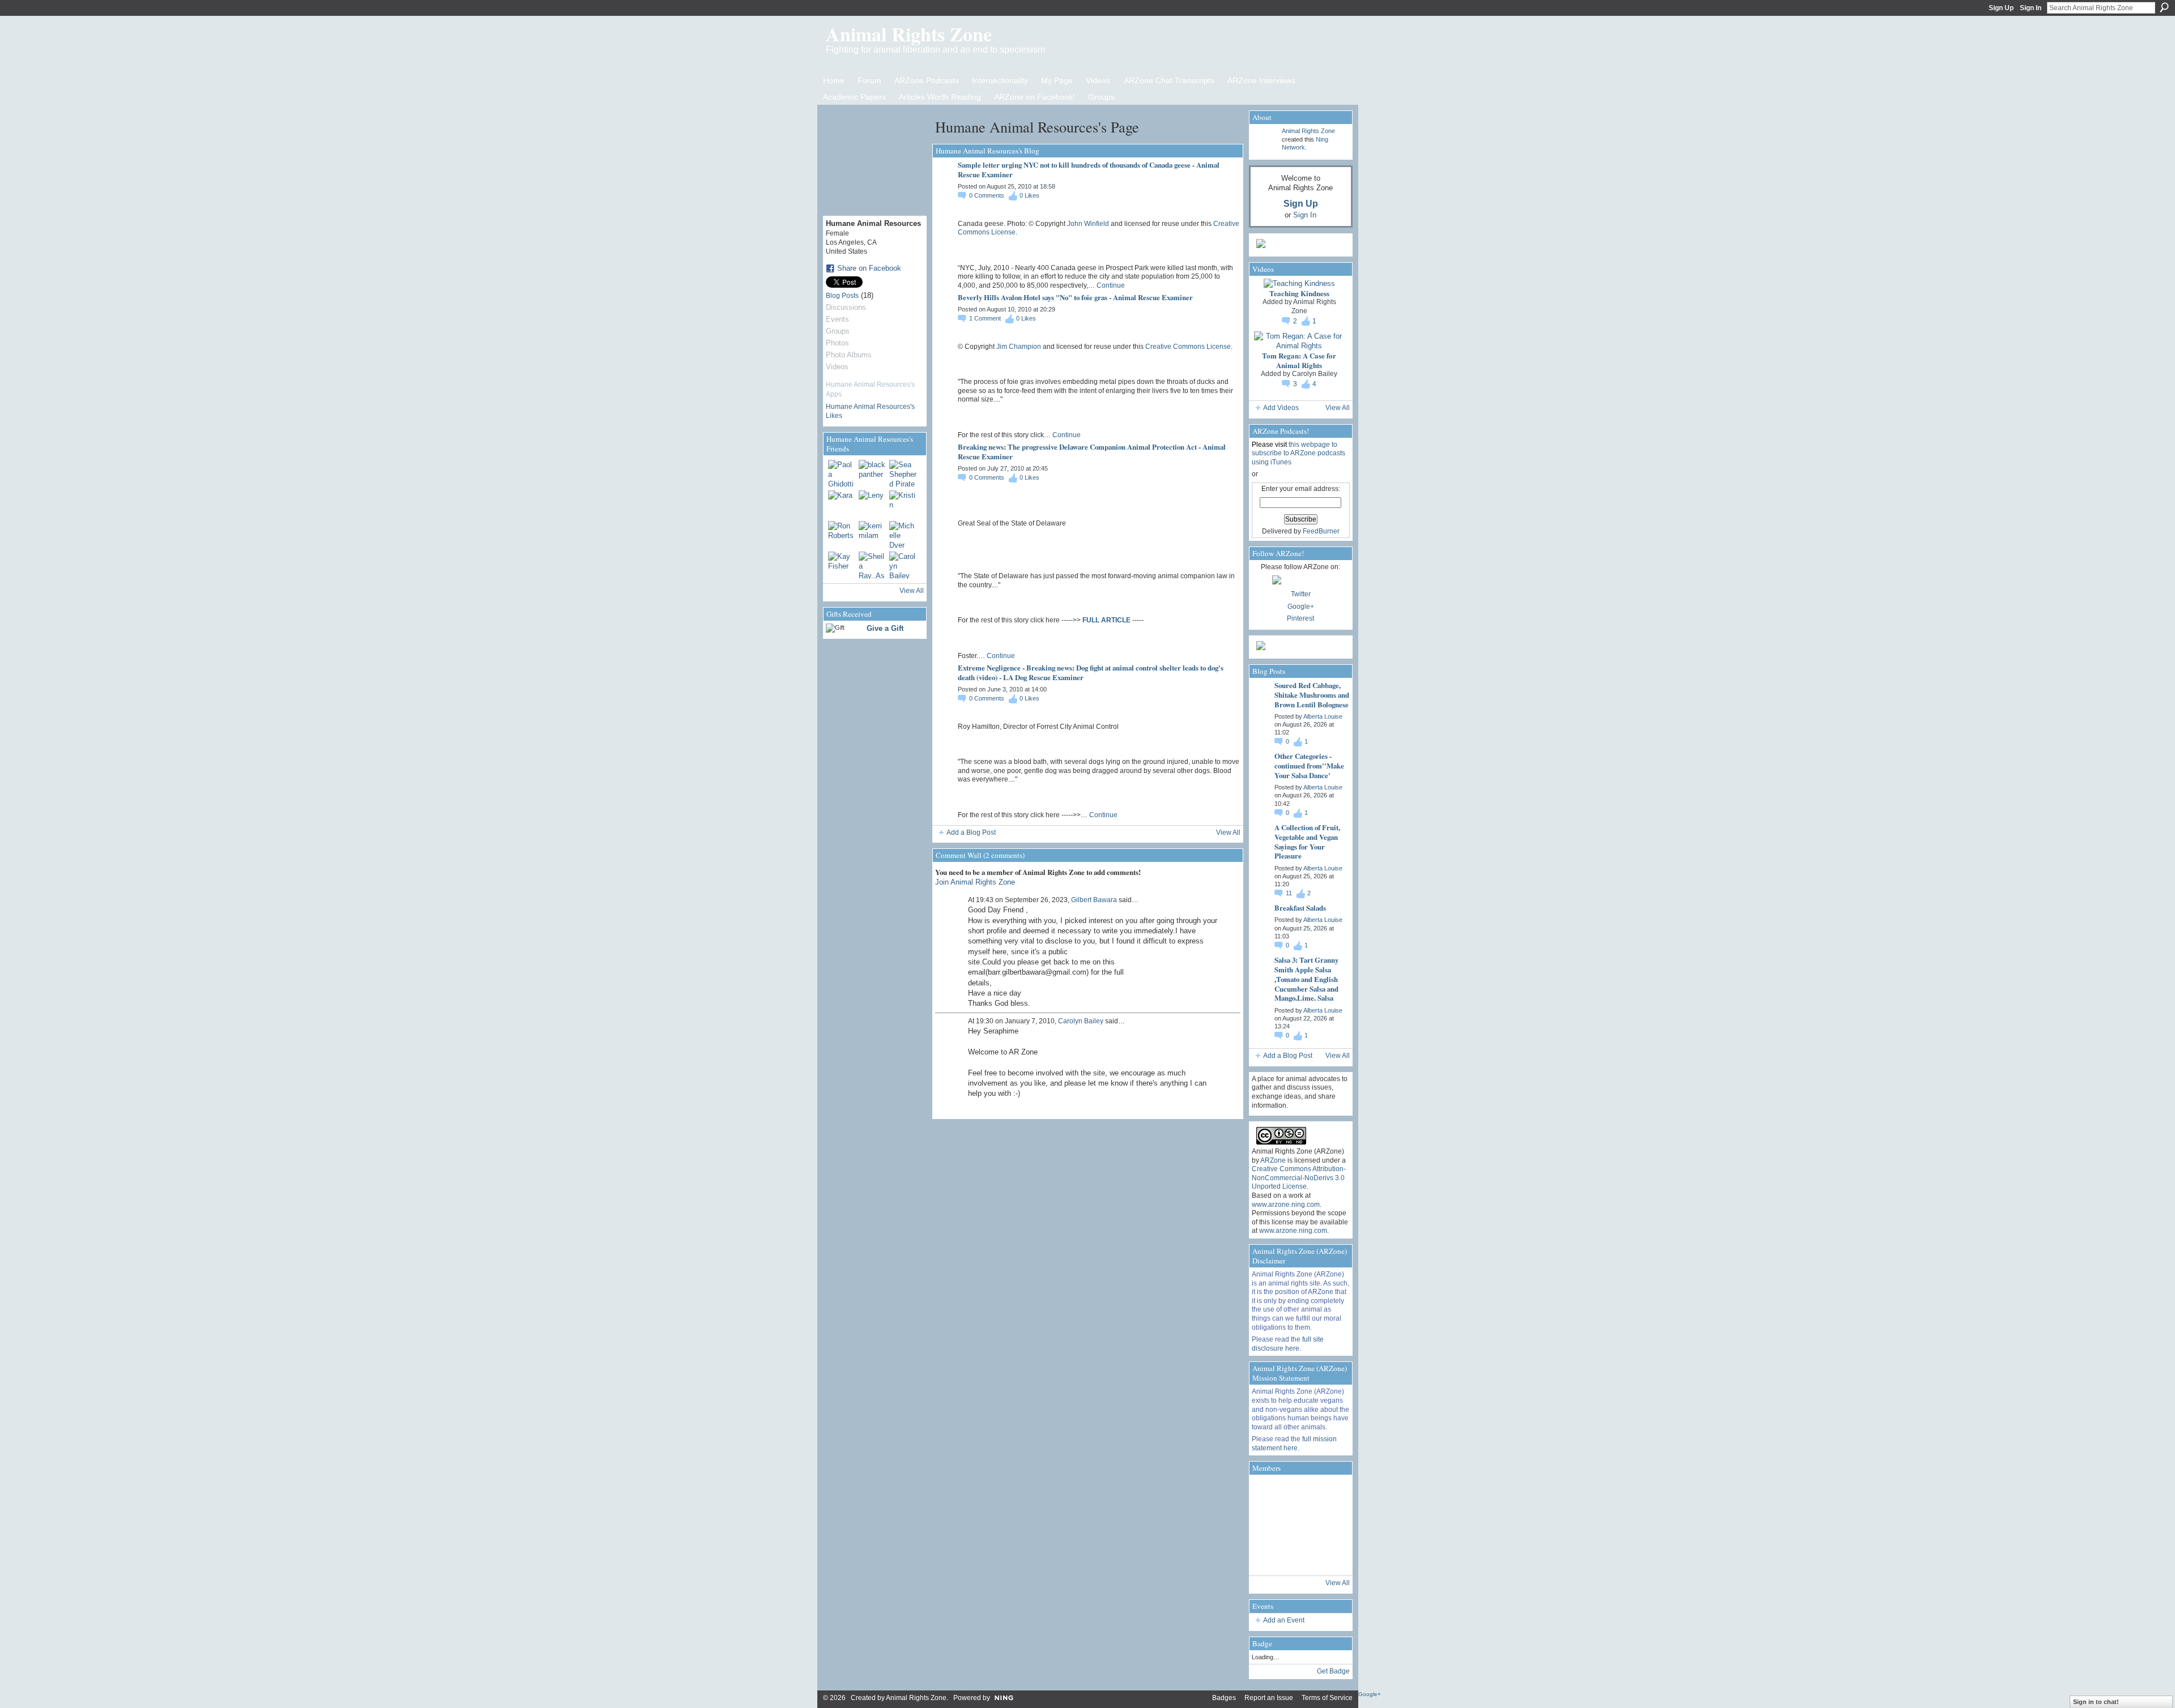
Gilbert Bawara (1094, 900)
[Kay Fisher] (842, 565)
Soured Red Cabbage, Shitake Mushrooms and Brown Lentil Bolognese (1312, 695)
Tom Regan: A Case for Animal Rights (1299, 360)
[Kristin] (903, 504)
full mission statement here (1294, 1444)
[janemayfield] (1299, 1525)
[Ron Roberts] (842, 535)
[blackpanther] (872, 473)
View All (912, 591)
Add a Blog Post (971, 832)
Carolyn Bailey (1081, 1021)
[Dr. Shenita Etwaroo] (1299, 1493)
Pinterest (1300, 618)
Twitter (1301, 594)
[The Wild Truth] (1299, 1557)
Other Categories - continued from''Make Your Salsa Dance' (1309, 765)
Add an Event (1284, 1620)
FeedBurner (1321, 531)
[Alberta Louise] (1268, 1493)
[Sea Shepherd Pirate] (903, 473)
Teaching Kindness (1299, 293)
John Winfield (1088, 224)
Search (2164, 7)
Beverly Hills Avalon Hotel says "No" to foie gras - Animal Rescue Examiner (1075, 297)
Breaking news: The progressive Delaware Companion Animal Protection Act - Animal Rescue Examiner (1092, 451)
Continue (1111, 285)
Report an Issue (1269, 1698)
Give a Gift (885, 628)
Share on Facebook (869, 268)
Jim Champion (1019, 347)
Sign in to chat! (2096, 1702)
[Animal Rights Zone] (1331, 1493)
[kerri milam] (872, 535)
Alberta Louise (1323, 716)
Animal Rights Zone (909, 34)
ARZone (1273, 1160)
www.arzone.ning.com (1286, 1205)
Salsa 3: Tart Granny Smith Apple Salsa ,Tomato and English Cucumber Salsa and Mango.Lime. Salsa (1306, 979)
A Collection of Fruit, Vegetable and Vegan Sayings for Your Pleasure (1307, 842)
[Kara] (842, 504)
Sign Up (2001, 8)
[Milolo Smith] (1268, 1557)
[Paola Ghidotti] (842, 473)
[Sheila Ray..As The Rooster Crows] (872, 565)
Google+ (1301, 607)
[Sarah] (1331, 1557)
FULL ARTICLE (1106, 620)
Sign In (2031, 8)
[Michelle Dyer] (903, 535)
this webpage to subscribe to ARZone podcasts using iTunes (1298, 453)
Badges (1224, 1698)
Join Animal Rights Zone (975, 882)
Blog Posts (842, 296)
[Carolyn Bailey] (903, 565)
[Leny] (872, 504)
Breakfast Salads (1300, 908)
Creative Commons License (1188, 347)
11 (1290, 893)
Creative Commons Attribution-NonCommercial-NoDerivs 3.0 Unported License (1299, 1178)
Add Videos (1281, 408)
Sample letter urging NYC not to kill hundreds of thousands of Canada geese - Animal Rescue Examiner (1089, 169)
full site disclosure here (1288, 1344)
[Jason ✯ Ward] (1331, 1525)
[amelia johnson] (1268, 1525)
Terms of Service (1327, 1698)
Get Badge (1333, 1671)
